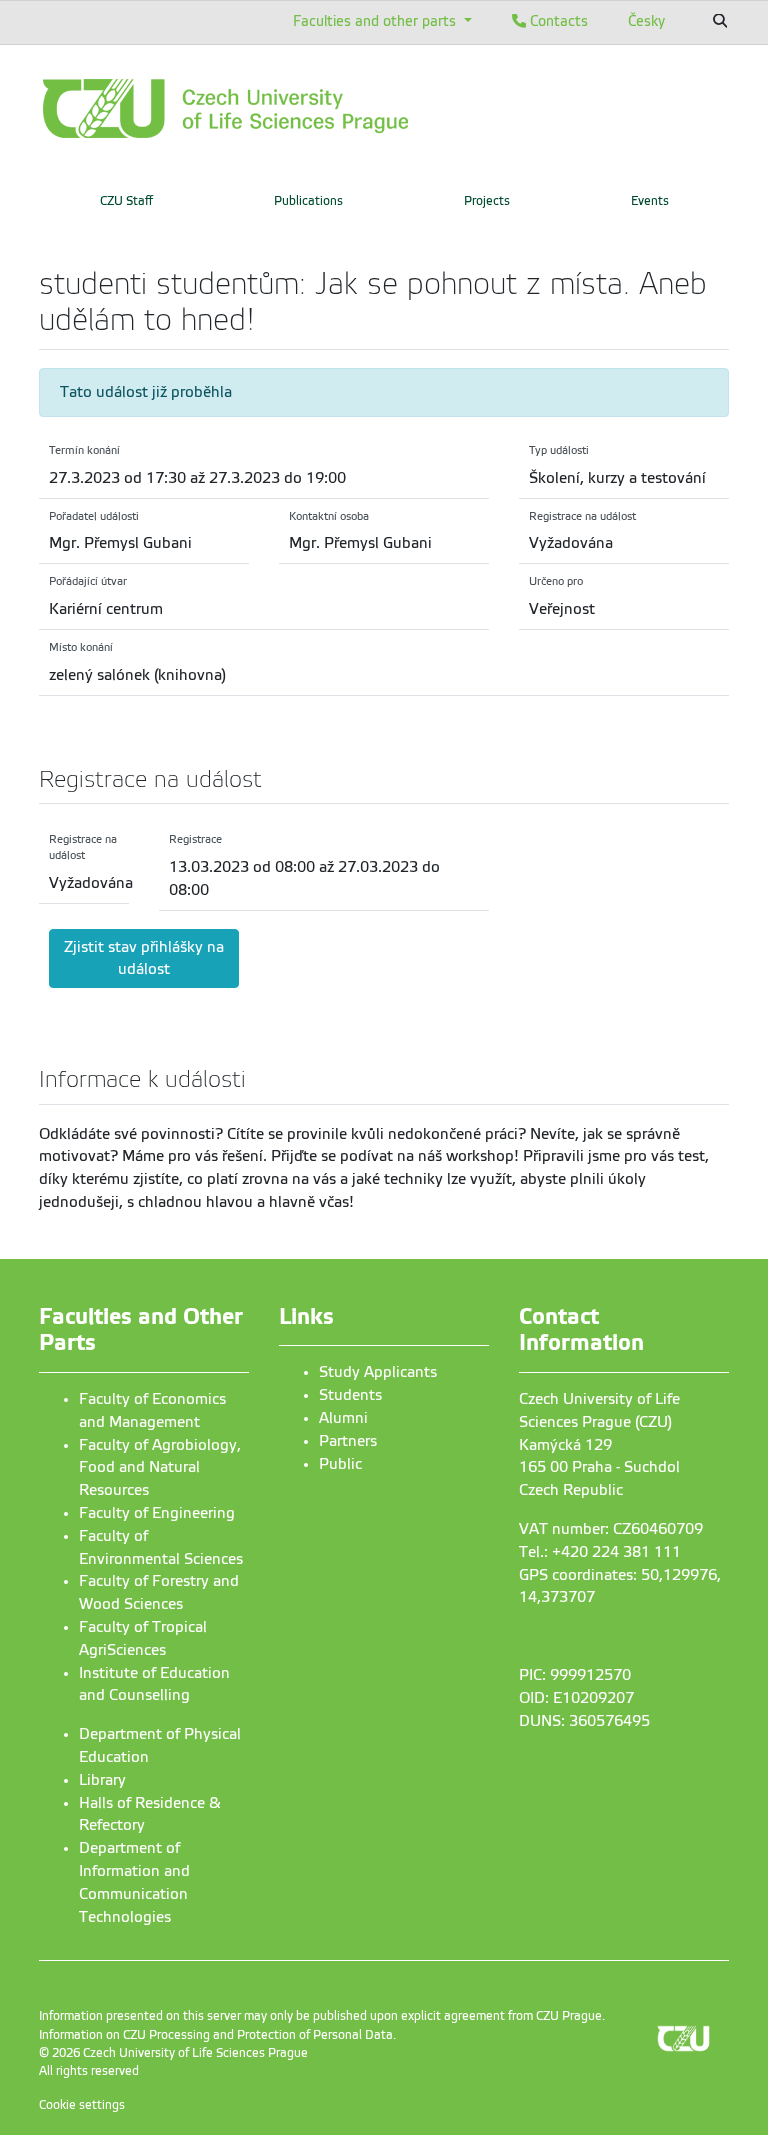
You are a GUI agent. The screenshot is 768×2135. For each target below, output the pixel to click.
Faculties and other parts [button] (376, 21)
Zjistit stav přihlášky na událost (144, 958)
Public (340, 1464)
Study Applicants (378, 1372)
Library (102, 1780)
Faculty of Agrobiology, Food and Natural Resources (160, 1468)
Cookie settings (82, 2105)
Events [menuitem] (650, 201)
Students (350, 1395)
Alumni (343, 1418)
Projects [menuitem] (487, 201)
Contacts (557, 21)
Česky (646, 21)
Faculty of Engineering (157, 1513)
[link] (289, 108)
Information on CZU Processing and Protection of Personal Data (216, 2035)
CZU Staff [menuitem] (126, 201)
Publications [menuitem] (308, 201)
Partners (348, 1441)
